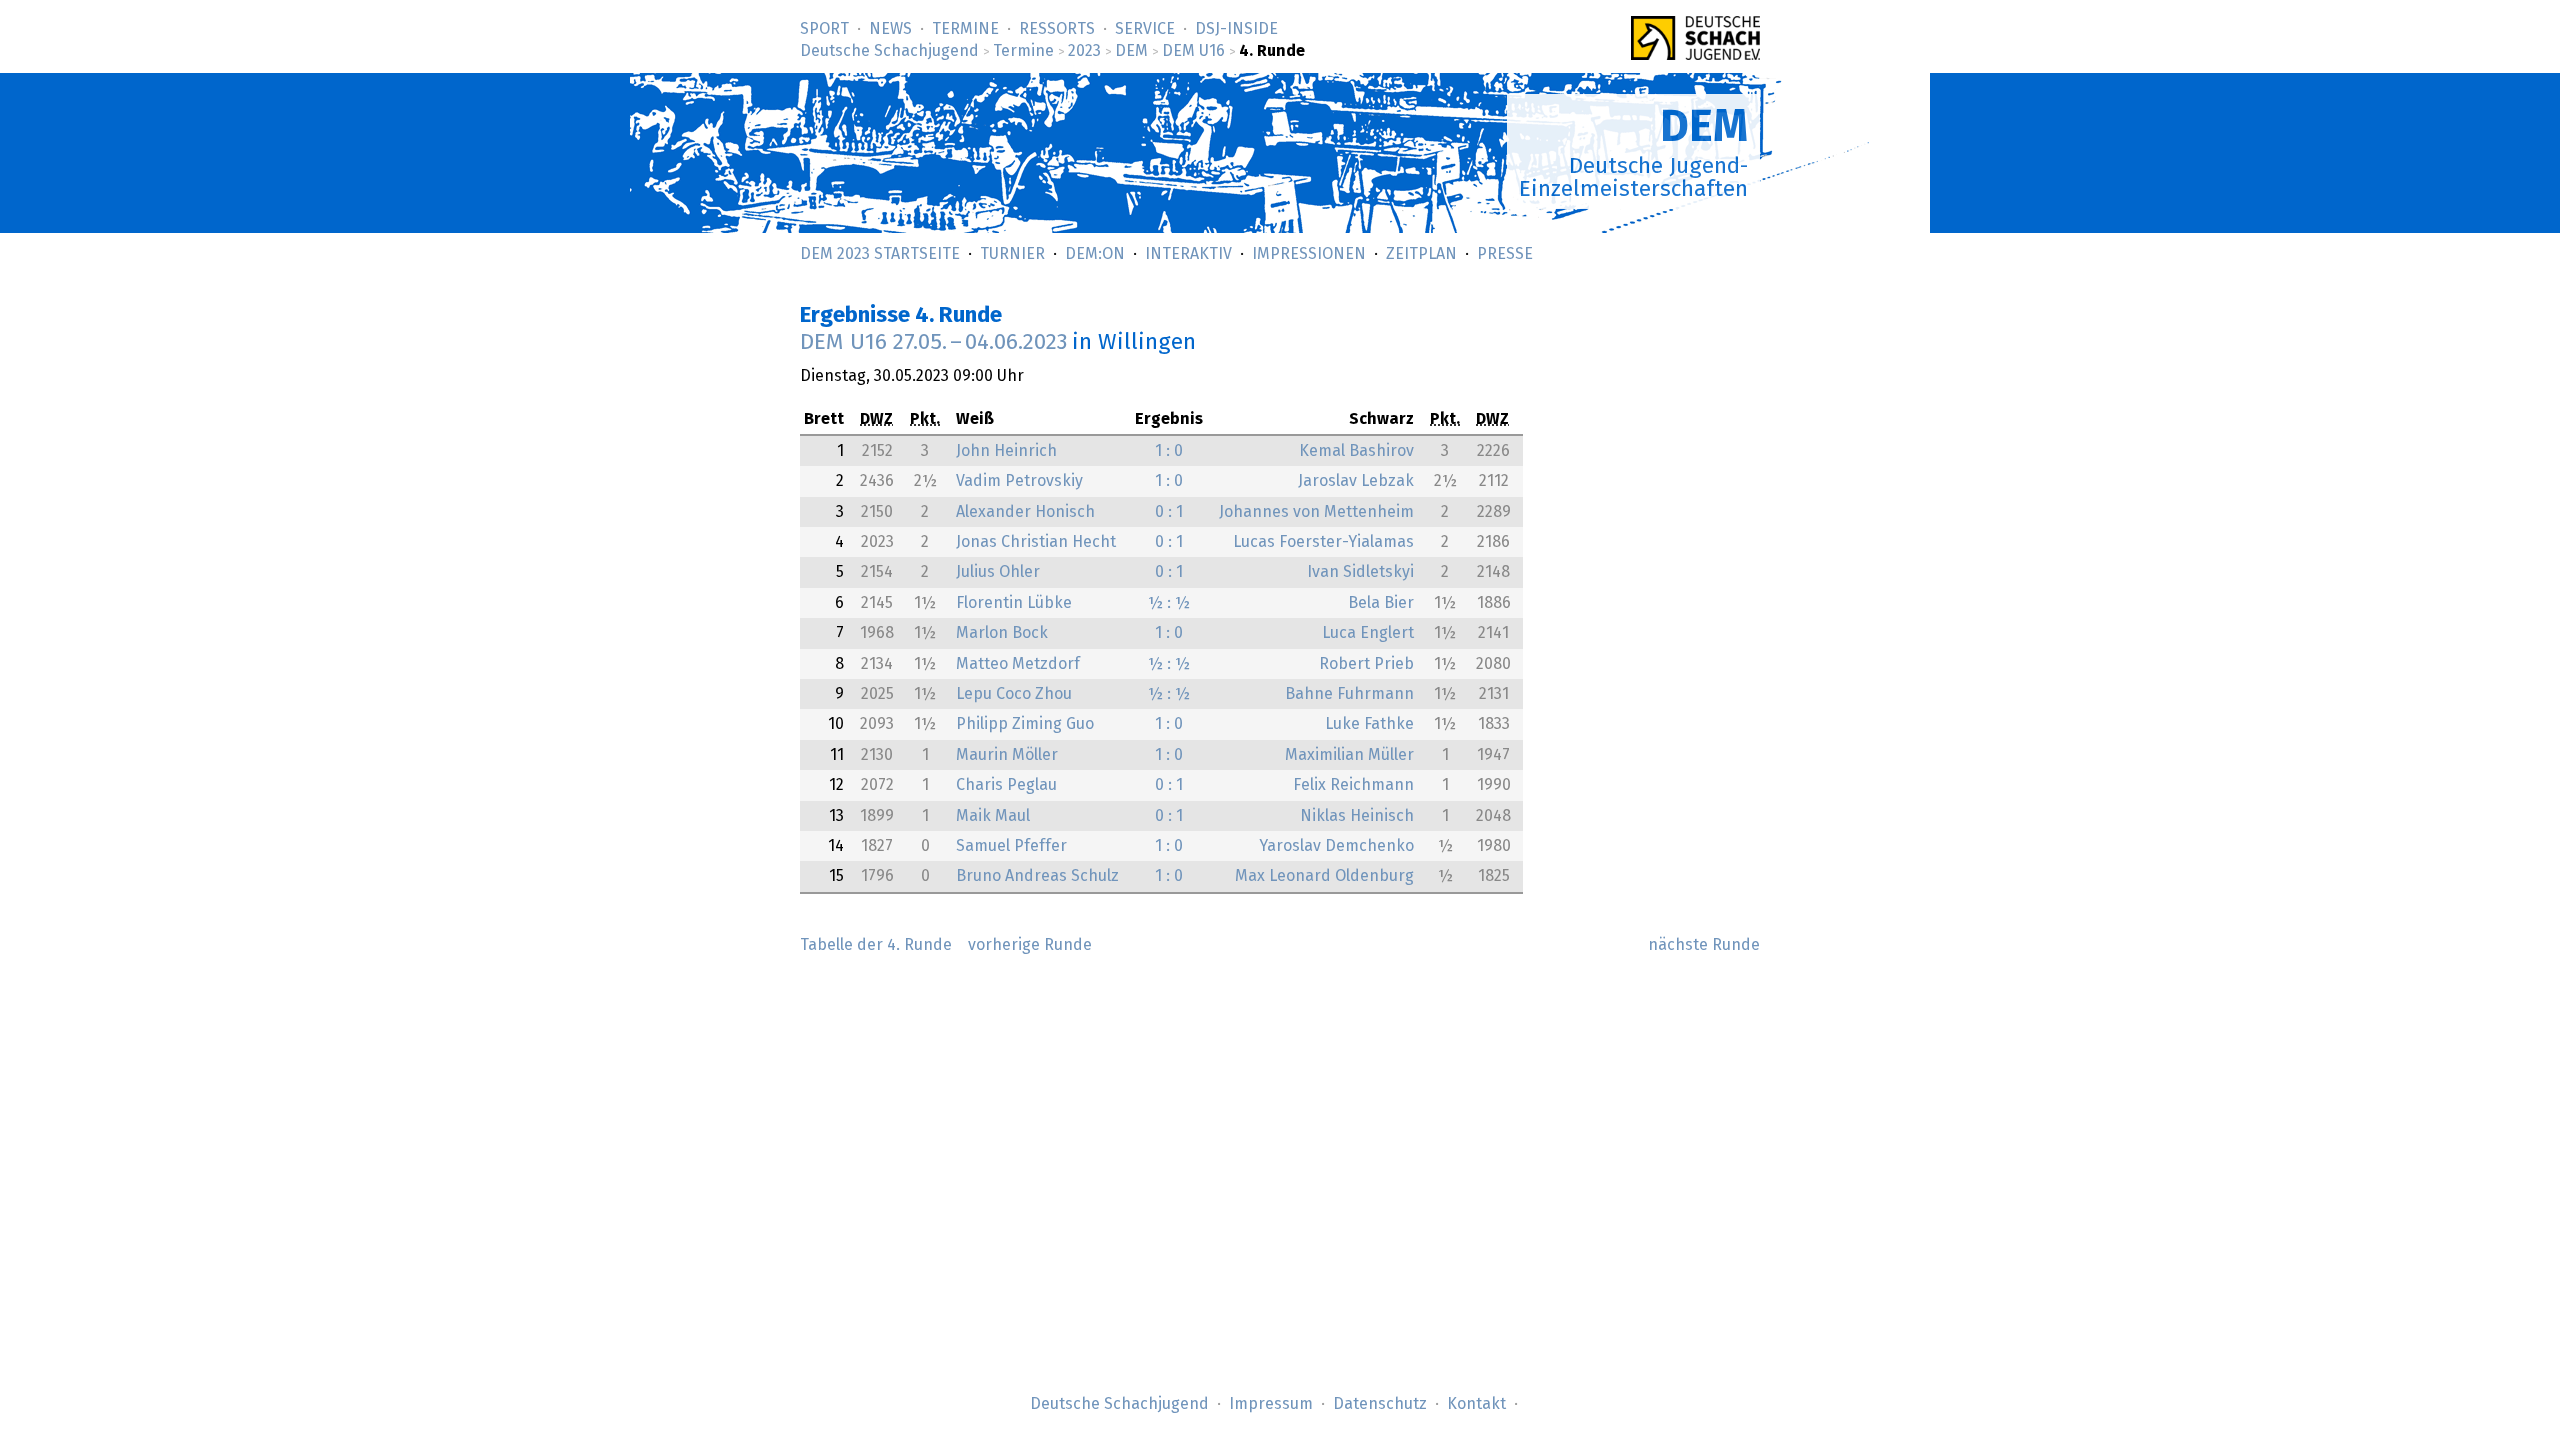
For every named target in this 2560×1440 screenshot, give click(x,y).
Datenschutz (1380, 1404)
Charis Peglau (1006, 785)
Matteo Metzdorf (1018, 664)
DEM (1131, 51)
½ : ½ (1169, 603)
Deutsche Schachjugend (889, 51)
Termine (965, 29)
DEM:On (1095, 254)
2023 (1084, 51)
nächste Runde (1704, 945)
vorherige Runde (1030, 945)
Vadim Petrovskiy (1019, 481)
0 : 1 (1169, 512)
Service (1145, 29)
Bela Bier (1381, 603)
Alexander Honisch (1025, 512)
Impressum (1271, 1404)
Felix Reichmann (1353, 785)
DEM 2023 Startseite (880, 254)
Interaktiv (1188, 254)
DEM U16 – (933, 342)
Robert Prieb (1366, 664)
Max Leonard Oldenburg (1324, 876)
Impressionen (1309, 254)
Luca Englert (1368, 633)
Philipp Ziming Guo (1025, 724)
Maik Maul (993, 816)
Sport (824, 29)
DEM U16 (1193, 51)
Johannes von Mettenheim (1316, 512)
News (890, 29)
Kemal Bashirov (1356, 451)
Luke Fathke (1369, 724)
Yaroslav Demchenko (1336, 846)
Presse (1505, 254)
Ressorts (1057, 29)
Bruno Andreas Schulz (1037, 876)
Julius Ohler (998, 572)
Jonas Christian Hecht (1036, 542)
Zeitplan (1421, 254)
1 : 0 (1169, 451)
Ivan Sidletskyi (1360, 572)
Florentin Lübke (1014, 603)
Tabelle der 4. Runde (876, 945)
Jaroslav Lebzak (1356, 481)
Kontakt (1476, 1404)
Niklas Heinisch (1357, 816)
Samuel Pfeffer (1011, 846)
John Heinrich (1006, 451)
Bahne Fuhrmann (1349, 694)
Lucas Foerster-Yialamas (1323, 542)
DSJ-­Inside (1236, 29)
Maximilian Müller (1349, 755)
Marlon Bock (1002, 633)
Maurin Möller (1007, 755)
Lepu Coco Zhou (1014, 694)
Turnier (1012, 254)
